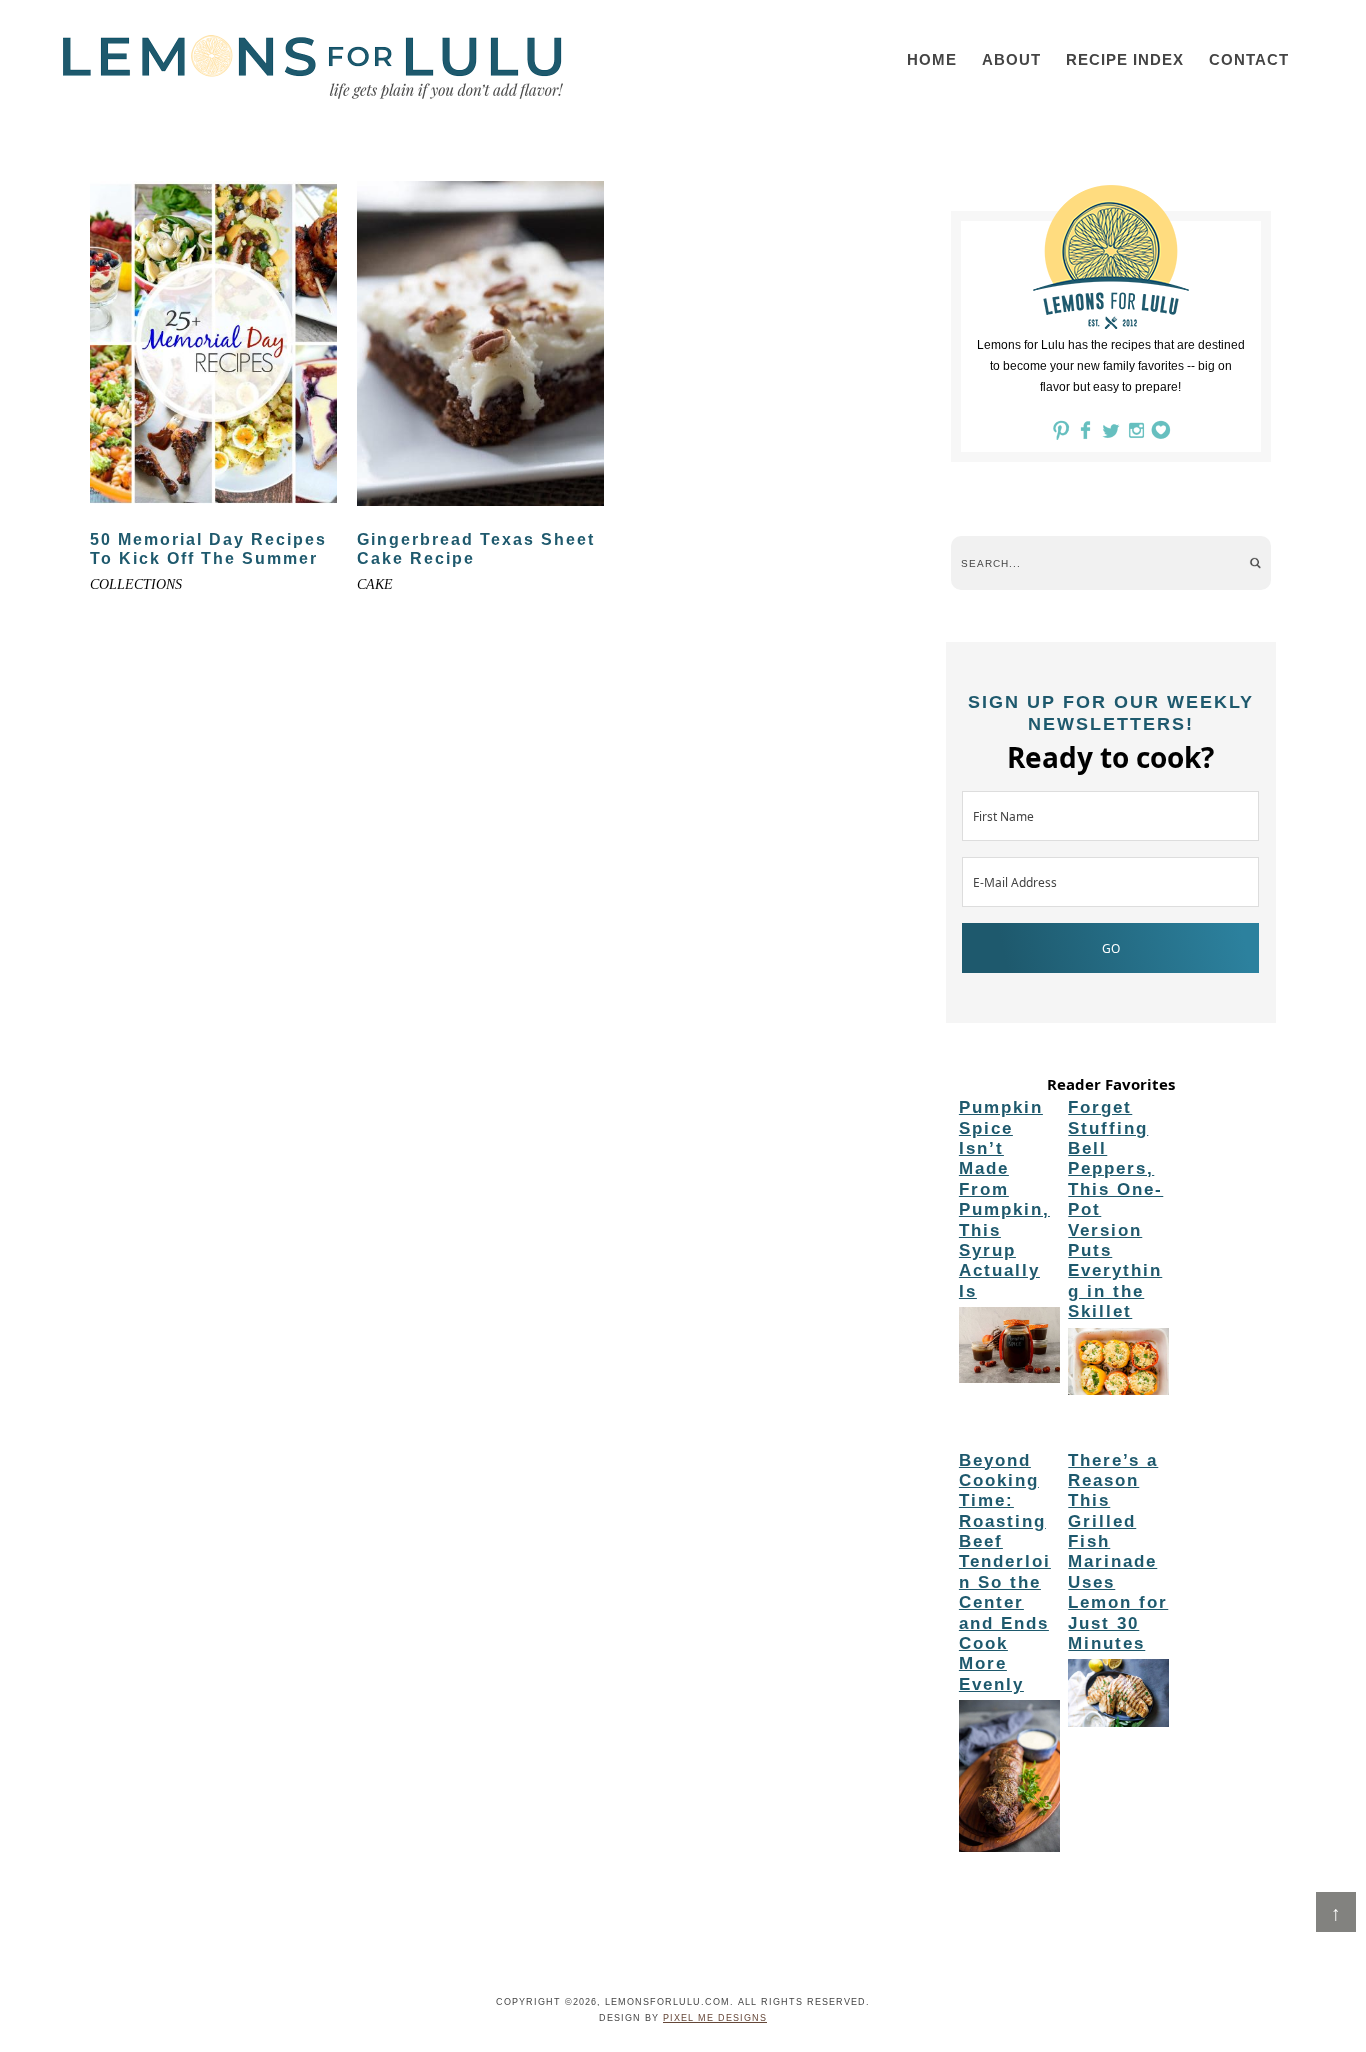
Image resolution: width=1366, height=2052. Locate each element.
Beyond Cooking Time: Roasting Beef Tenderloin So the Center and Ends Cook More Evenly (1005, 1572)
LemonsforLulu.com (313, 67)
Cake (375, 584)
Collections (136, 584)
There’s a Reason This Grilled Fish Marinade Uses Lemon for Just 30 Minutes (1118, 1552)
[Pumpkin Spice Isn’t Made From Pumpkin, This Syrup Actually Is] (1009, 1348)
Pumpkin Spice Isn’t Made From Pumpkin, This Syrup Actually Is (1004, 1199)
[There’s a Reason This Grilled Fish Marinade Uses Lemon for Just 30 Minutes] (1118, 1696)
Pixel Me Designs (715, 2018)
